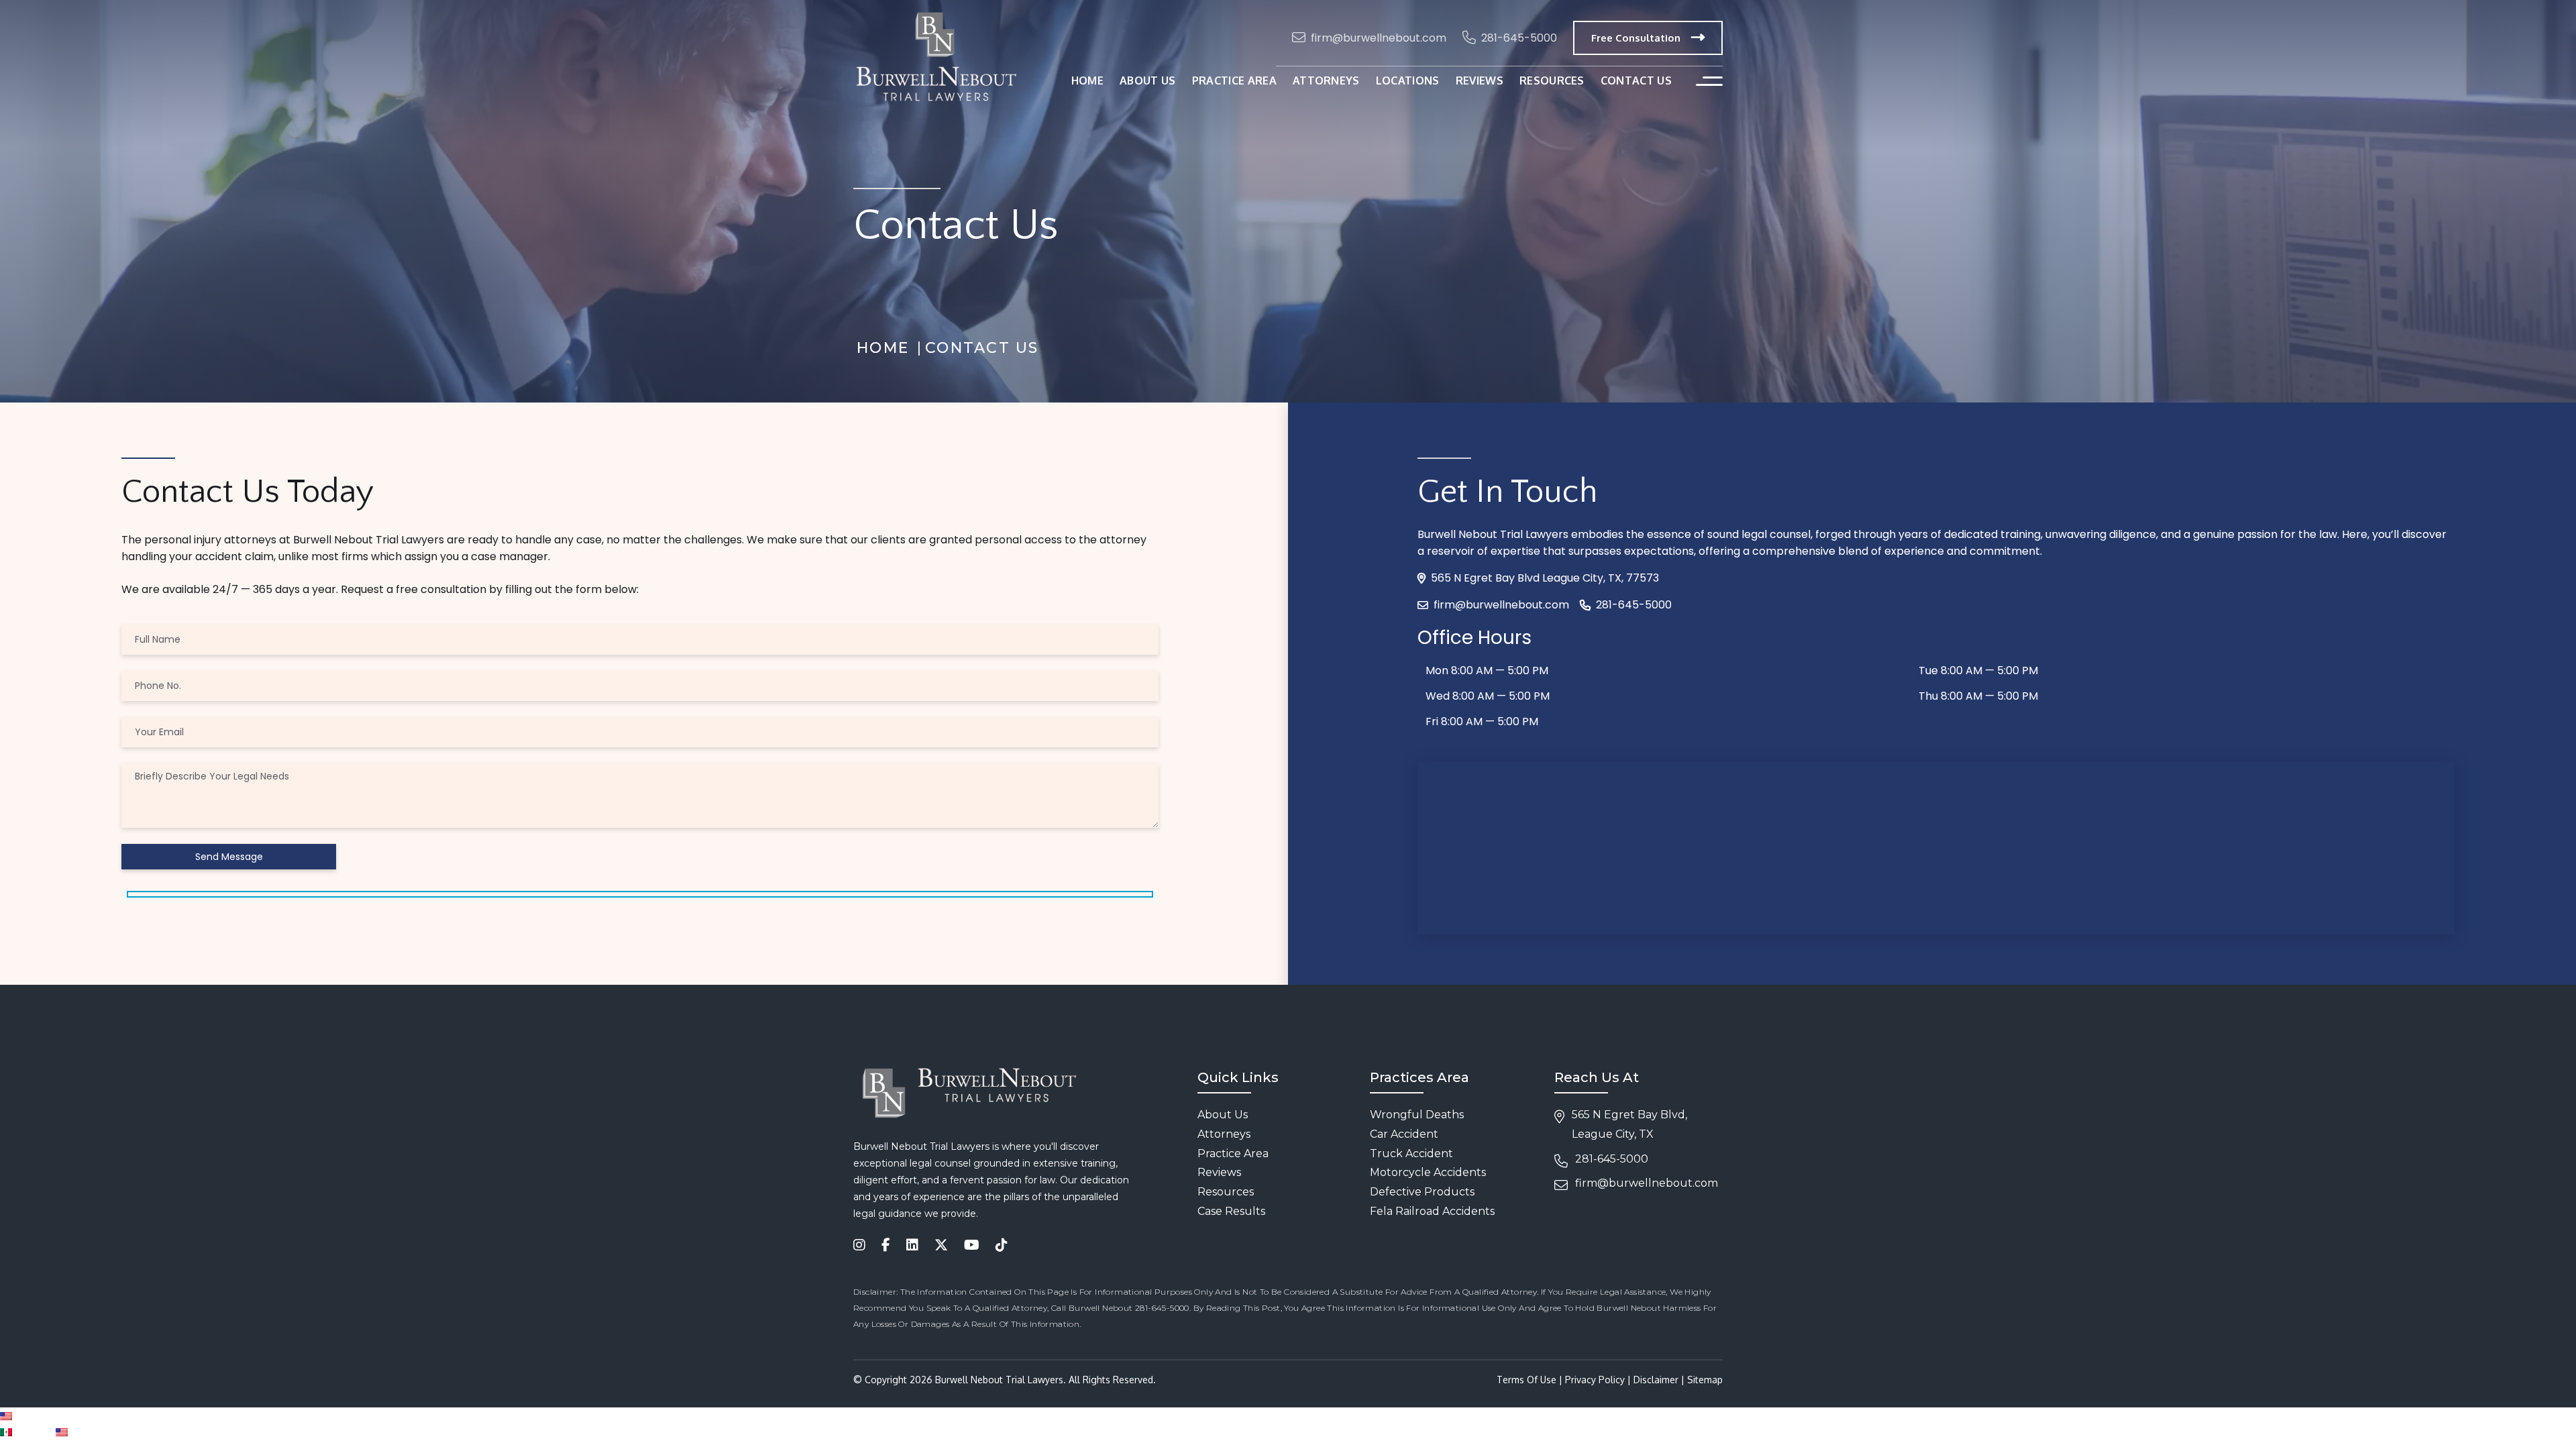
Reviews (1480, 80)
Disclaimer (1656, 1380)
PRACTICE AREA (1234, 80)
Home (883, 348)
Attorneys (1326, 80)
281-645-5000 (1519, 38)
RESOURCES (1552, 80)
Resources (1226, 1192)
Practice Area (1233, 1153)
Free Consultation (1636, 38)
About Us (1223, 1115)
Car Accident (1404, 1134)
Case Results (1231, 1211)
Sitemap (1705, 1380)
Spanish (34, 1431)
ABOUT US (1148, 80)
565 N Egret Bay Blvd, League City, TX (1629, 1124)
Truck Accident (1411, 1153)
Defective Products (1422, 1192)
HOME (1087, 80)
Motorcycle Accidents (1428, 1172)
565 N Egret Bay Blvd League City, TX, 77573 (1545, 578)
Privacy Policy (1595, 1380)
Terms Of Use (1526, 1380)
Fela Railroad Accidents (1432, 1211)
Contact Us (1636, 80)
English (30, 1415)
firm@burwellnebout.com (1379, 38)
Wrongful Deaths (1417, 1115)
